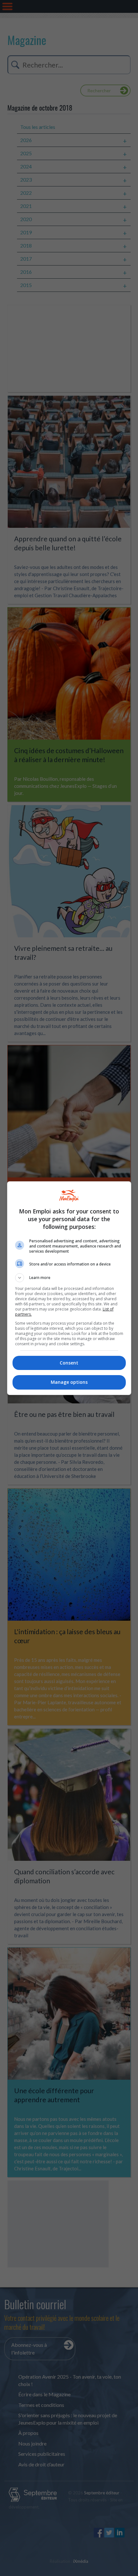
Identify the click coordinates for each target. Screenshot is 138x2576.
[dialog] (69, 1288)
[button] (69, 1278)
